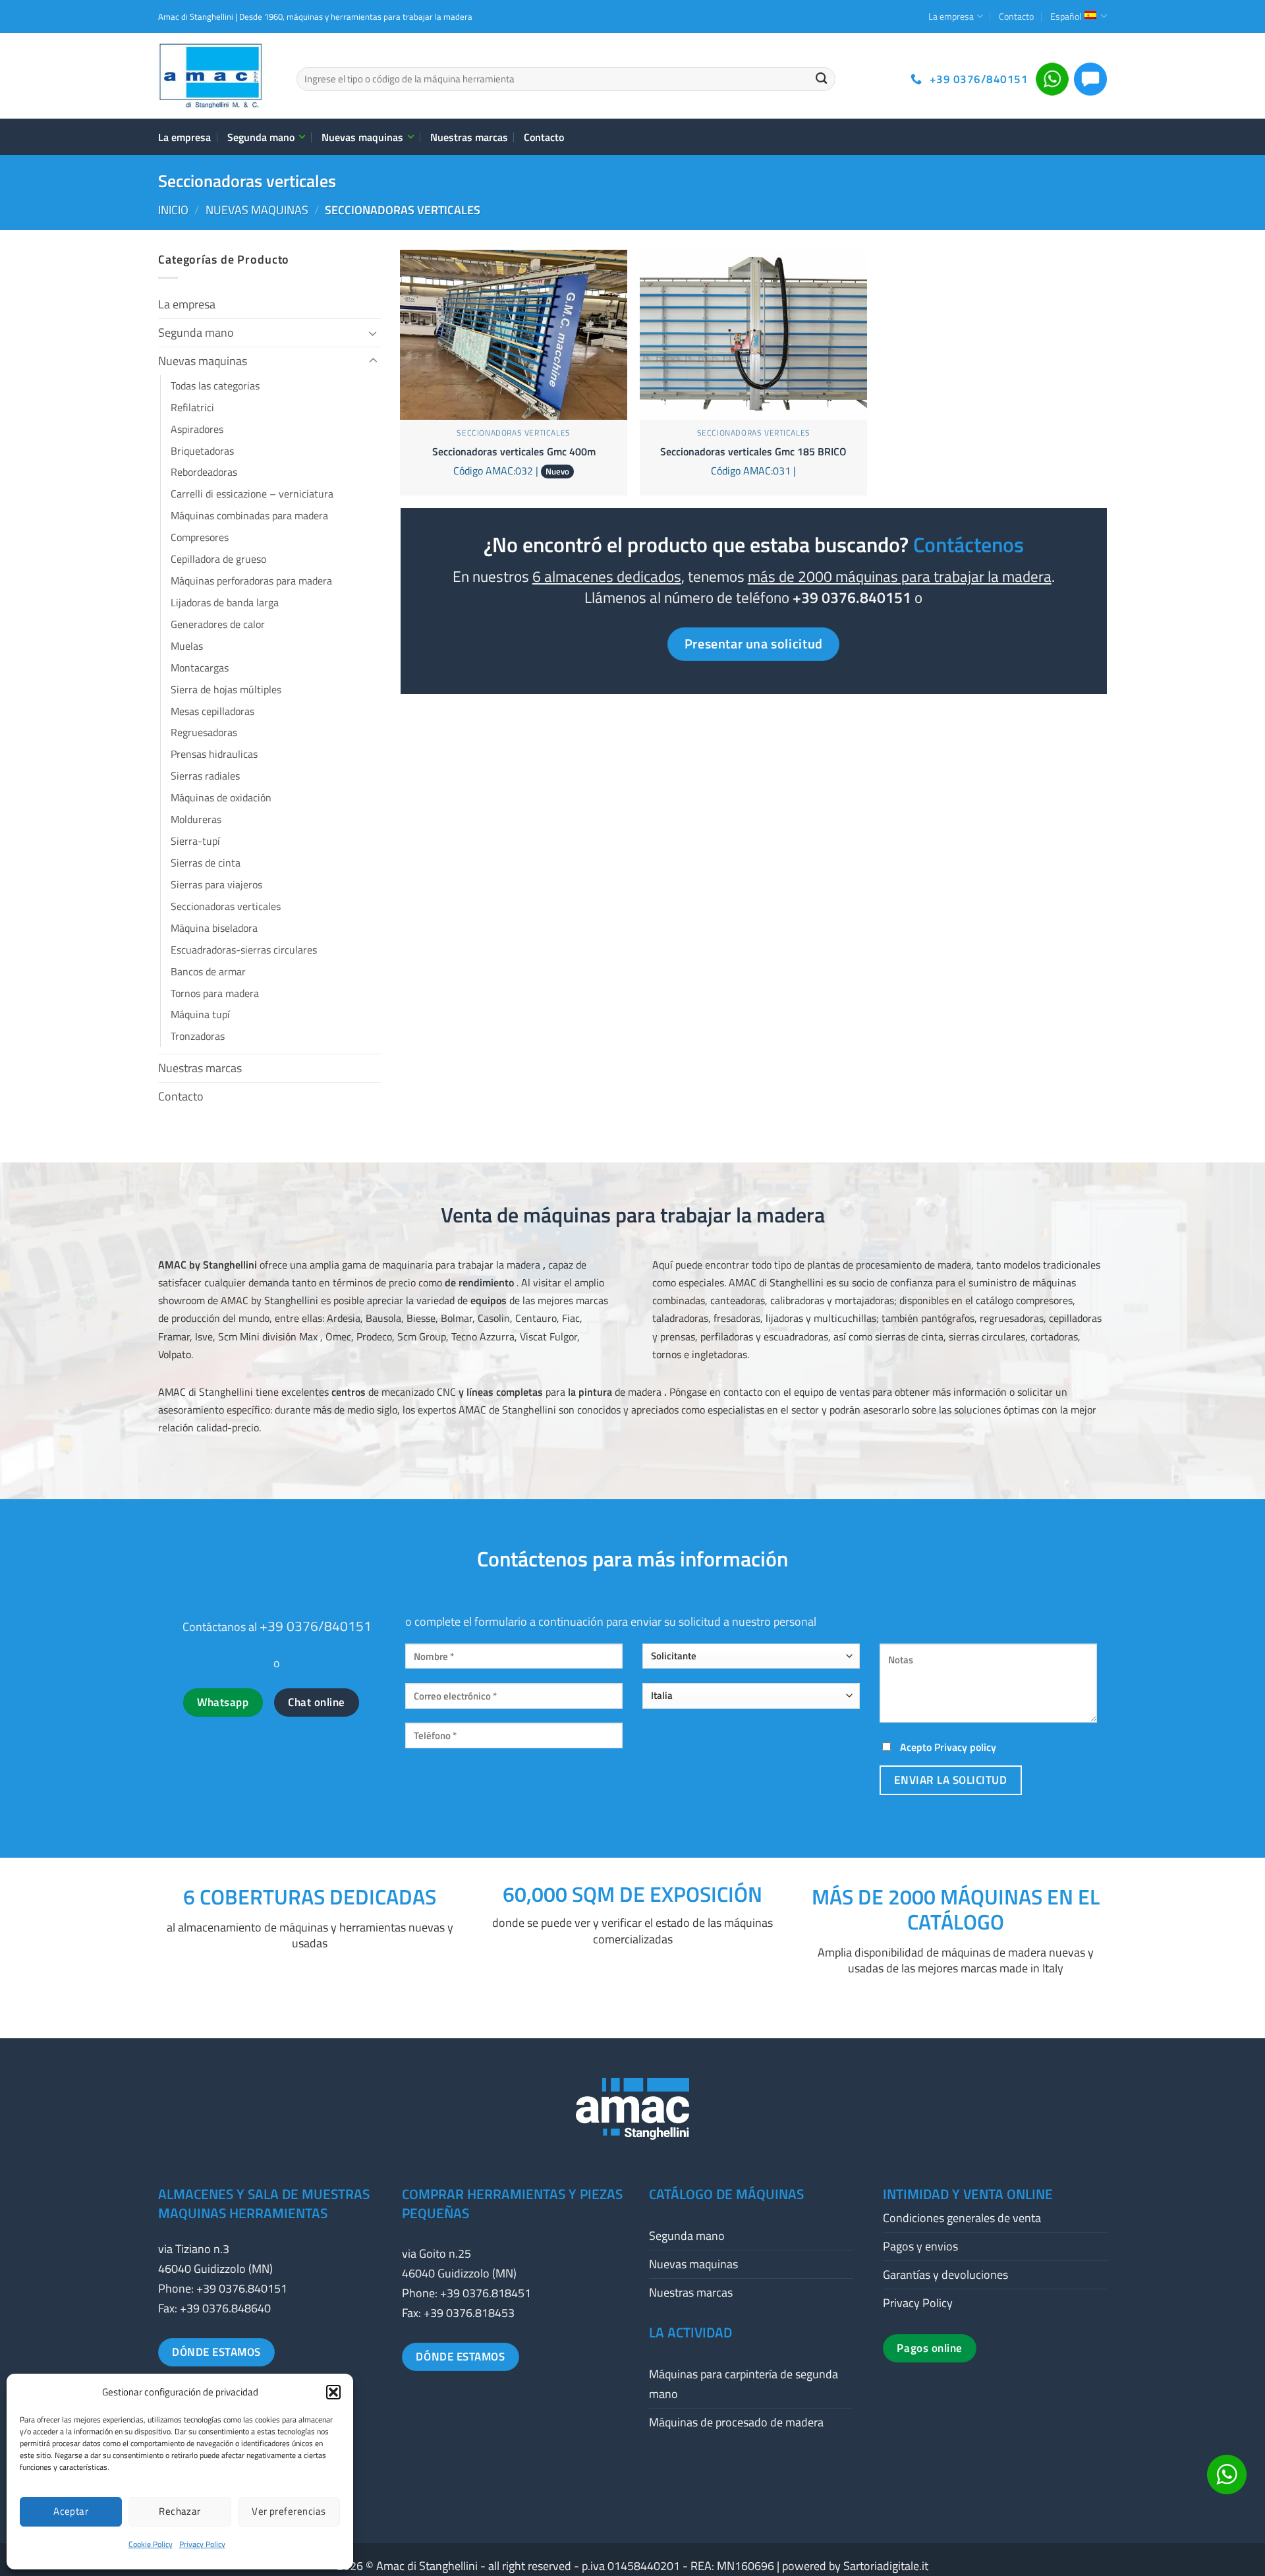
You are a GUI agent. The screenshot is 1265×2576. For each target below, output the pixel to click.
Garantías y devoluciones (945, 2275)
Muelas (187, 646)
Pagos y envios (920, 2246)
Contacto (1016, 16)
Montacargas (200, 668)
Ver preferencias (289, 2511)
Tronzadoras (198, 1036)
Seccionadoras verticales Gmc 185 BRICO (753, 452)
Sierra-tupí (195, 841)
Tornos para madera (215, 993)
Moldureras (196, 819)
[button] (333, 2392)
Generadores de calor (218, 624)
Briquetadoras (202, 451)
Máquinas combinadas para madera (249, 515)
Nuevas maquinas (362, 137)
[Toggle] (373, 333)
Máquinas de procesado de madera (736, 2422)
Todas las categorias (215, 386)
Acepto (947, 1747)
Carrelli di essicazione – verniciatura (252, 494)
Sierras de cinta (206, 863)
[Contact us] (1227, 2475)
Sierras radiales (205, 776)
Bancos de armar (208, 971)
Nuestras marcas (469, 137)
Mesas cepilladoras (212, 711)
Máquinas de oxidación (221, 797)
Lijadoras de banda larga (225, 602)
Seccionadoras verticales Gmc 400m (514, 452)
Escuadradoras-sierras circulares (244, 950)
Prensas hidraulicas (214, 754)
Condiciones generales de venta (962, 2218)
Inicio (173, 210)
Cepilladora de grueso (218, 559)
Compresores (200, 537)
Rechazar (180, 2511)
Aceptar (71, 2511)
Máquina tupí (200, 1014)
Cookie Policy (151, 2544)
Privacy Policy (202, 2544)
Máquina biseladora (214, 928)
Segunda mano (261, 137)
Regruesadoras (204, 732)
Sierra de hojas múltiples (226, 689)
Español (1066, 16)
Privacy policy (965, 1747)
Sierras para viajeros (216, 884)
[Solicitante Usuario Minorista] (751, 1661)
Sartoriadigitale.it (886, 2566)
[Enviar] (821, 79)
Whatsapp (223, 1702)
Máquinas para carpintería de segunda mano (744, 2384)
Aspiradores (197, 429)
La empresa (951, 16)
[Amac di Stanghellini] (217, 76)
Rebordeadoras (204, 472)
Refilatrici (192, 407)
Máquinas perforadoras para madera (251, 581)
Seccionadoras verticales (226, 906)
